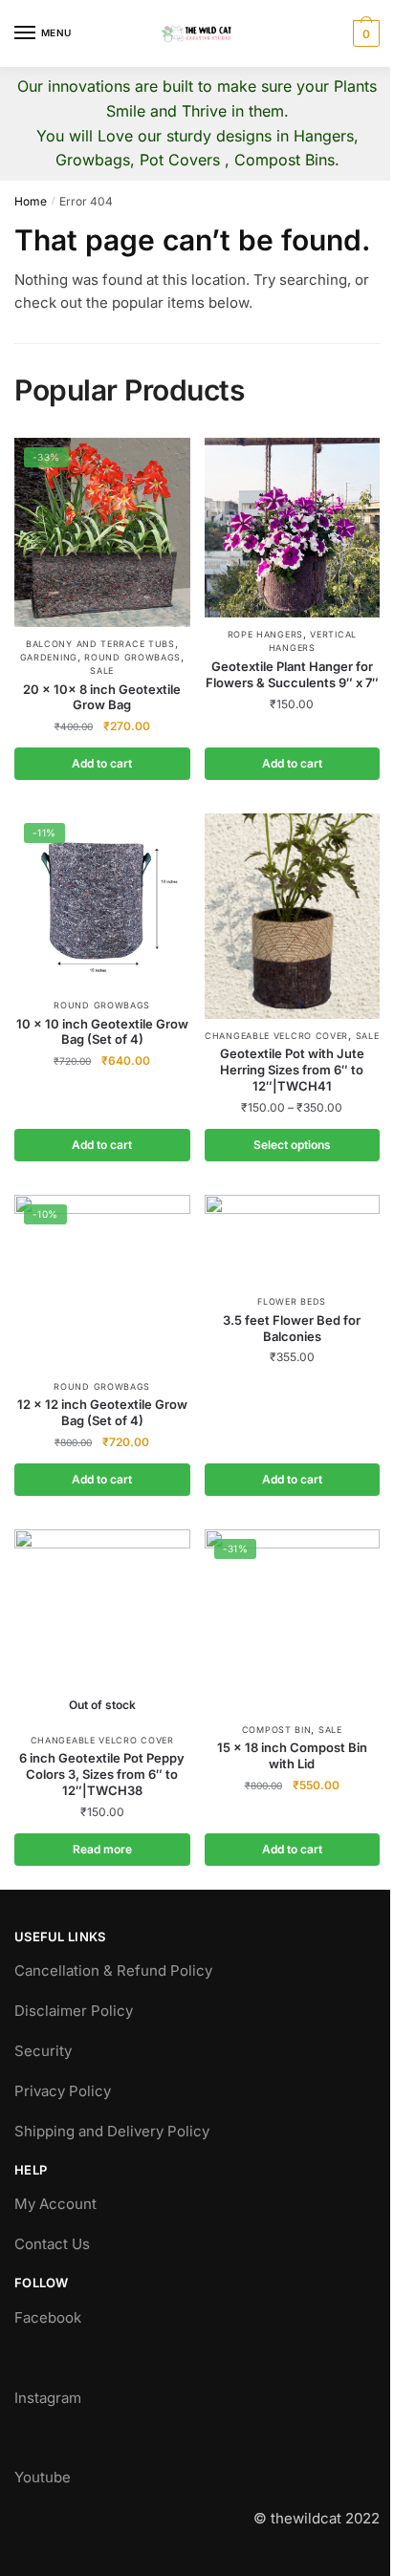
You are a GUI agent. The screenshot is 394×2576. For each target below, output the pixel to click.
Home (31, 201)
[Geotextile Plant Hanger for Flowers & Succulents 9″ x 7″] (293, 528)
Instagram (48, 2398)
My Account (55, 2204)
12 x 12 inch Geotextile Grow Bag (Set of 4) (102, 1412)
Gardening (49, 657)
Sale (102, 671)
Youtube (43, 2477)
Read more (102, 1849)
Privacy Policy (63, 2091)
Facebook (48, 2317)
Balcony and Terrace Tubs (100, 644)
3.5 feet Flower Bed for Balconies (292, 1328)
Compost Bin (277, 1730)
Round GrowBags (132, 657)
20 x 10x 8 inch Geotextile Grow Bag (102, 697)
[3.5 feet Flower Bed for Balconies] (293, 1240)
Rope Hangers (265, 634)
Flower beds (292, 1301)
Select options (292, 1145)
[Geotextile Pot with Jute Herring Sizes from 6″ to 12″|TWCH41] (293, 916)
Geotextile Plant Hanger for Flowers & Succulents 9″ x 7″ (292, 674)
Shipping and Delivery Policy (112, 2131)
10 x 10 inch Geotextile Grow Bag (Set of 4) (102, 1032)
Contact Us (52, 2244)
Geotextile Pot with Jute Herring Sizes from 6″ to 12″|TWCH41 (292, 1070)
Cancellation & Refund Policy (113, 1970)
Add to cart (102, 763)
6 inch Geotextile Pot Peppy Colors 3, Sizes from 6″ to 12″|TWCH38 (102, 1774)
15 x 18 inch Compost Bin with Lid (292, 1755)
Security (43, 2051)
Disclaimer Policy (74, 2011)
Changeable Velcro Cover (276, 1036)
